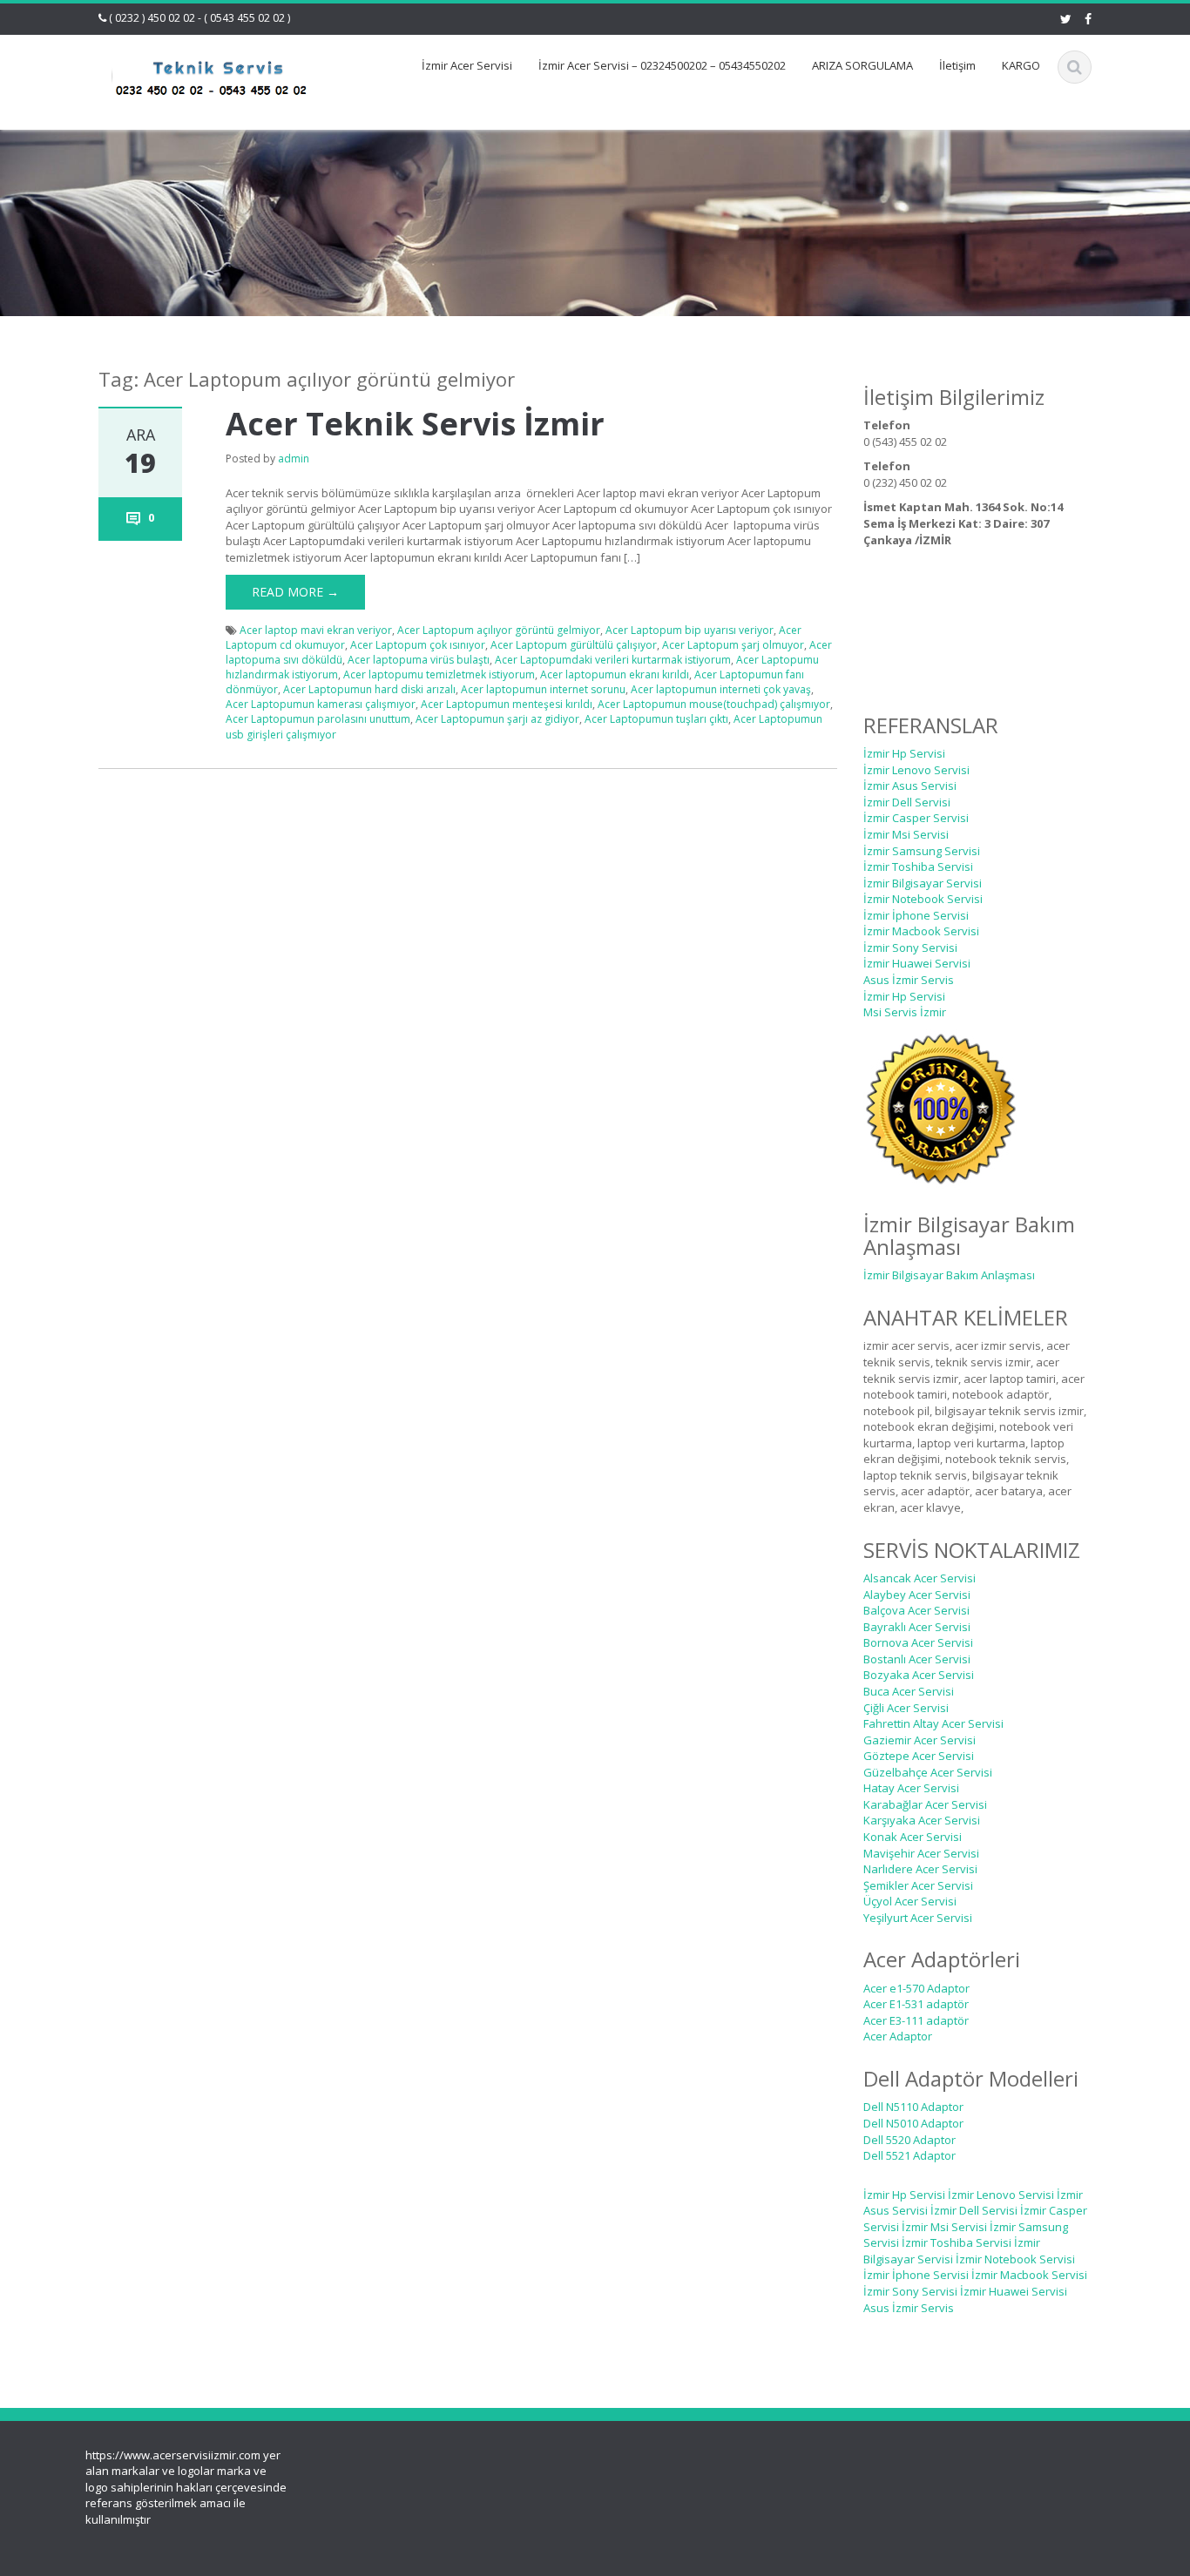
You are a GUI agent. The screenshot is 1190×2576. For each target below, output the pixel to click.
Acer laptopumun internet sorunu (543, 689)
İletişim (957, 65)
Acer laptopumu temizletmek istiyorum (439, 674)
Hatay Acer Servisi (911, 1788)
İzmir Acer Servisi (467, 65)
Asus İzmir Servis (909, 980)
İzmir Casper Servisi (916, 818)
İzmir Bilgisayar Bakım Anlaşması (949, 1275)
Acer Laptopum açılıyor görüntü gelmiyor (499, 630)
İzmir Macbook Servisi (921, 931)
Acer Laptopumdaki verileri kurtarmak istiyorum (613, 660)
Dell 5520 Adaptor (909, 2140)
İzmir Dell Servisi (907, 802)
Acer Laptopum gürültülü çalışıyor (574, 645)
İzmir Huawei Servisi (917, 963)
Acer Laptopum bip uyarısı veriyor (690, 630)
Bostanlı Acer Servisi (917, 1659)
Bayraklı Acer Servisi (917, 1627)
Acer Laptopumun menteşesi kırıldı (507, 704)
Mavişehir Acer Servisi (921, 1853)
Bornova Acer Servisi (918, 1642)
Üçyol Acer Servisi (910, 1901)
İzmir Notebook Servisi (923, 899)
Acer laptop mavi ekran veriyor (316, 630)
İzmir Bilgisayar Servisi (923, 883)
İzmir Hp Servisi (904, 753)
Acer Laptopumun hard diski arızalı (369, 689)
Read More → (295, 592)
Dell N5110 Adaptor (913, 2107)
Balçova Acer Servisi (916, 1610)
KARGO (1021, 65)
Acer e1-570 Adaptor (916, 1988)
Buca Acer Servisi (909, 1691)
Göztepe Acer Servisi (919, 1756)
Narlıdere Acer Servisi (920, 1869)
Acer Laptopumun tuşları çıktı (656, 719)
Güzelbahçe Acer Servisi (928, 1772)
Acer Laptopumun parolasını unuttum (318, 719)
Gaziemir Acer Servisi (920, 1740)
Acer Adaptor (898, 2036)
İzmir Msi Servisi (906, 834)
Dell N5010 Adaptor (913, 2123)
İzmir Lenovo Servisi (916, 770)
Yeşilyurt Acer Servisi (918, 1918)
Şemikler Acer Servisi (918, 1885)
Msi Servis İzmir (905, 1012)
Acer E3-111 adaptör (916, 2020)
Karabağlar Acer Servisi (925, 1804)
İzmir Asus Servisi (910, 786)
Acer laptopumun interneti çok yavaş (721, 689)
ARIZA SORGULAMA (862, 65)
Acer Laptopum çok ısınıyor (418, 645)
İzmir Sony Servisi (910, 947)
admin (294, 459)
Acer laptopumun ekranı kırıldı (615, 674)
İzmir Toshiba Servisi (918, 867)
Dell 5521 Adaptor (909, 2155)
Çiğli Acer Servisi (906, 1708)
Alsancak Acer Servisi (920, 1578)
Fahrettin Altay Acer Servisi (933, 1723)
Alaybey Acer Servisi (917, 1595)
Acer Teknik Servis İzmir (415, 424)
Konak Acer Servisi (913, 1837)
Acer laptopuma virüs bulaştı (419, 660)
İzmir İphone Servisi (916, 915)
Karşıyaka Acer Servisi (922, 1820)
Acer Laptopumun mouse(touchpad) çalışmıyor (714, 704)
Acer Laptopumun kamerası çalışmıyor (321, 704)
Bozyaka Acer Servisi (919, 1675)
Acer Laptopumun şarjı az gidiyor (497, 719)
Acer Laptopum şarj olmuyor (733, 645)
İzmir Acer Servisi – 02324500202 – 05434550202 (662, 65)
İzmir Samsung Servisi (922, 851)
